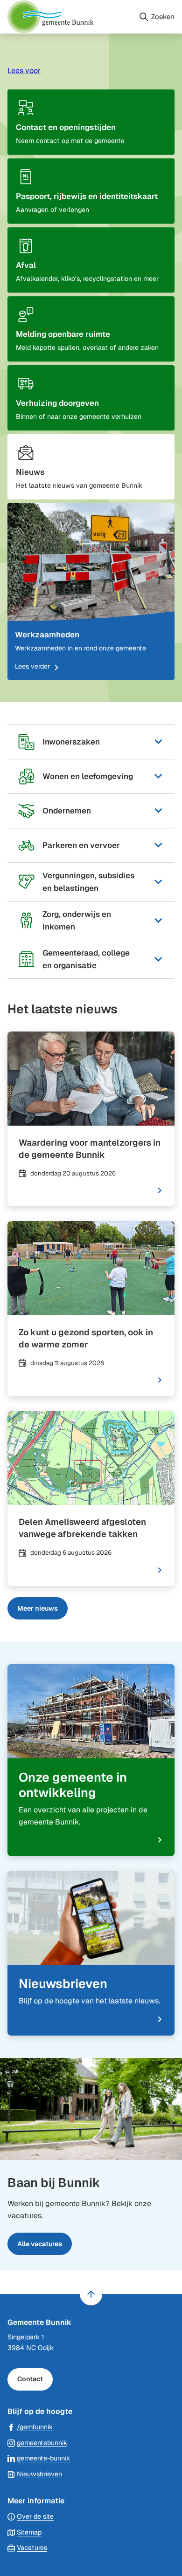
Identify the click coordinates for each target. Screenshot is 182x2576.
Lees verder (32, 666)
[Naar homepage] (69, 17)
